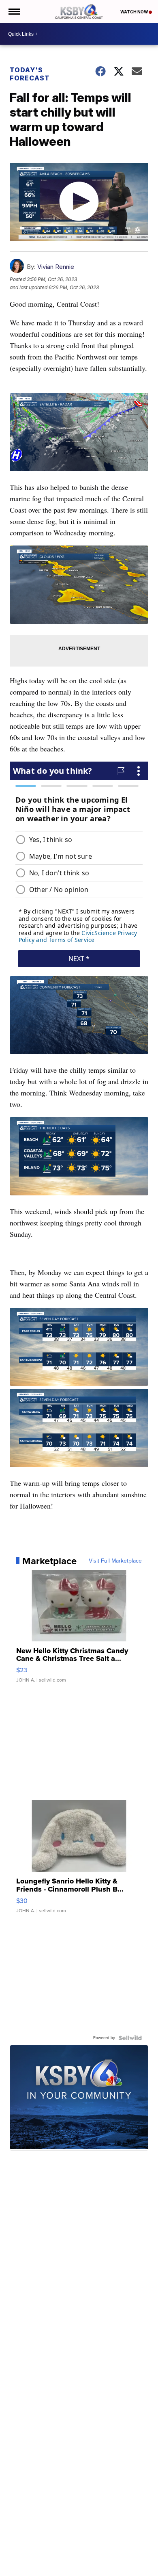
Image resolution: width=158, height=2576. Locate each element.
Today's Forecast (30, 74)
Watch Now (135, 12)
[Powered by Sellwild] (130, 2038)
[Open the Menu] (14, 12)
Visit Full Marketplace (115, 1561)
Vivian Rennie (56, 267)
